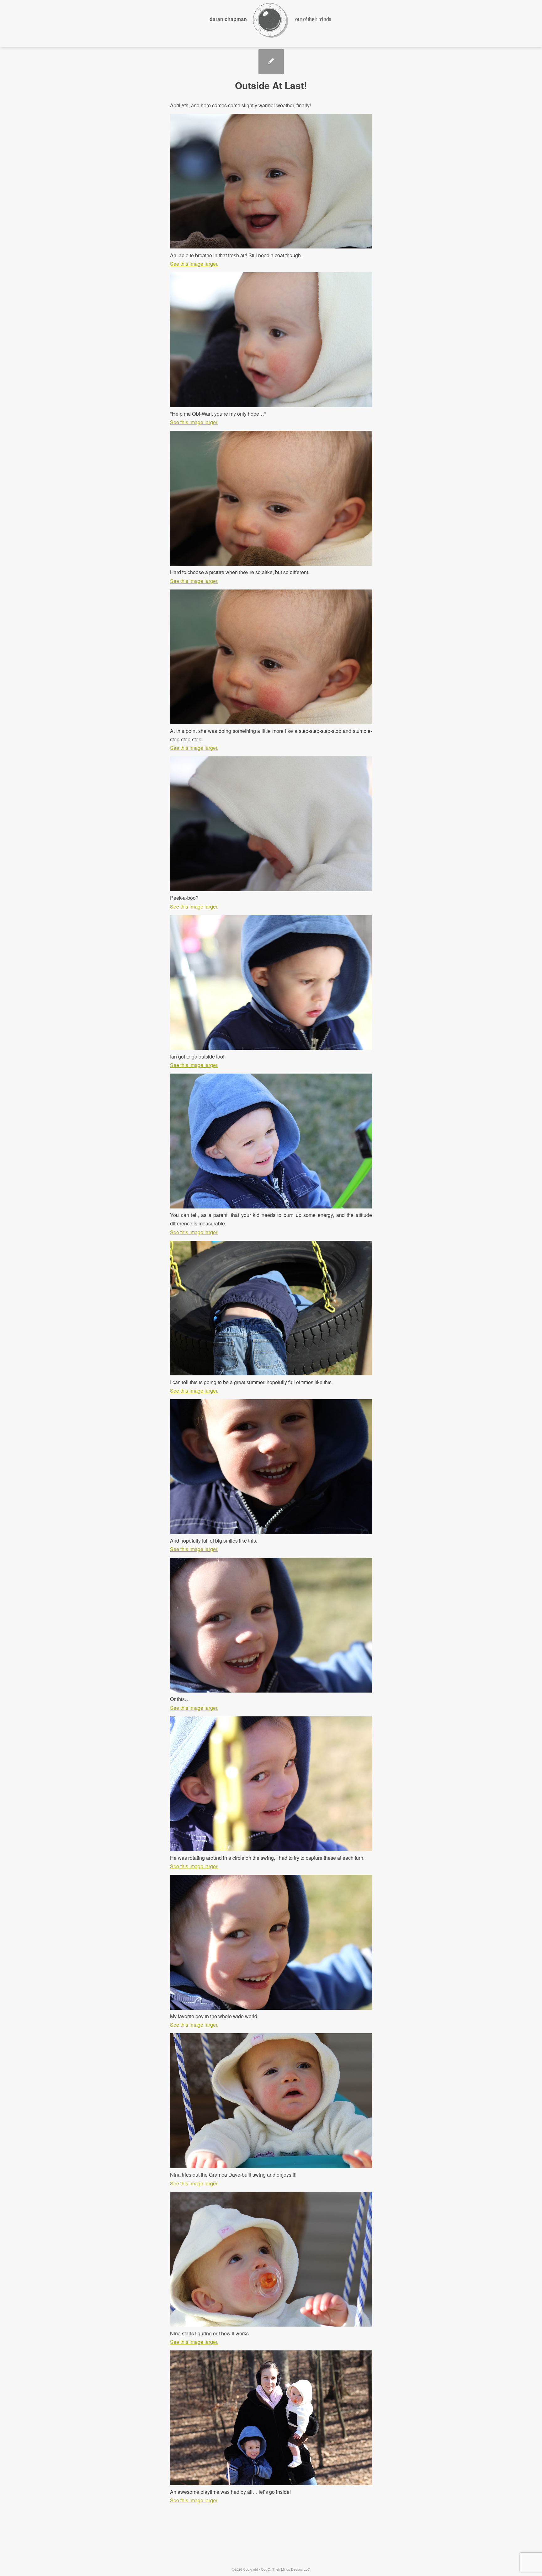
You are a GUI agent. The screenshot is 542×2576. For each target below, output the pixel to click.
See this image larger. (194, 264)
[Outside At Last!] (271, 62)
